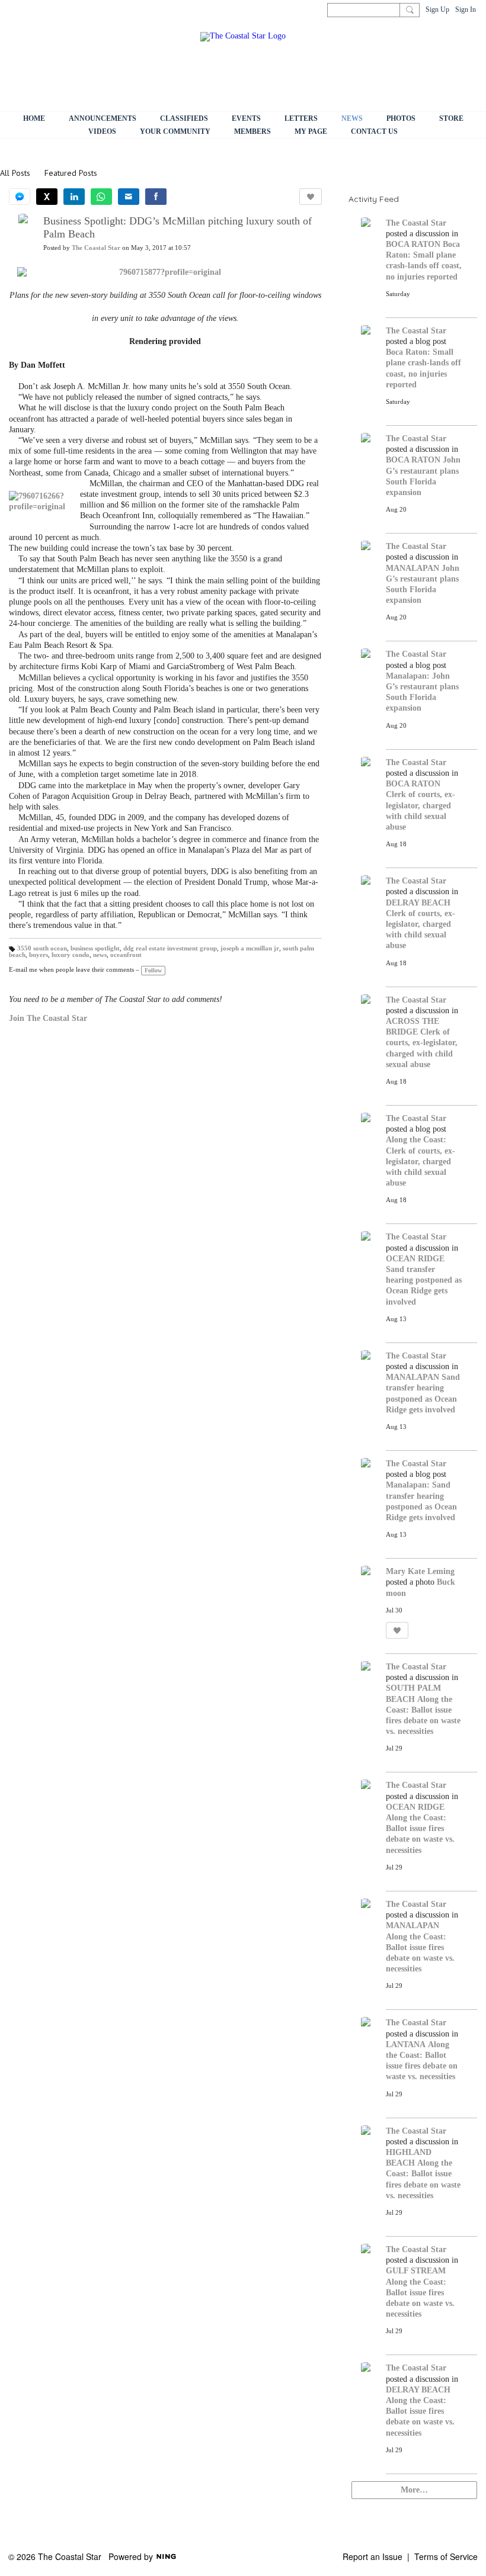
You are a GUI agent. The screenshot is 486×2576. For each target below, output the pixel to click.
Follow (153, 970)
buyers (39, 955)
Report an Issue (373, 2556)
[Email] (129, 197)
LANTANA (406, 2045)
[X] (47, 197)
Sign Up (437, 9)
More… (414, 2490)
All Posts (15, 173)
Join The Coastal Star (48, 1018)
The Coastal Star (96, 248)
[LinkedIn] (74, 197)
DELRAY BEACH (418, 903)
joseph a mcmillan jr (250, 948)
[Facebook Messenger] (20, 197)
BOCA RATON (413, 244)
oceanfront (126, 955)
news (100, 955)
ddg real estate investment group (170, 948)
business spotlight (95, 948)
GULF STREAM (416, 2271)
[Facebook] (156, 197)
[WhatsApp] (101, 197)
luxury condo (71, 955)
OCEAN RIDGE (415, 1259)
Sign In (466, 9)
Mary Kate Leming (420, 1571)
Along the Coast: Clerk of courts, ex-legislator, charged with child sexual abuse (421, 1161)
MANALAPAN (413, 568)
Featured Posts (71, 173)
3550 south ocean (42, 948)
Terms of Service (446, 2556)
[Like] (311, 197)
